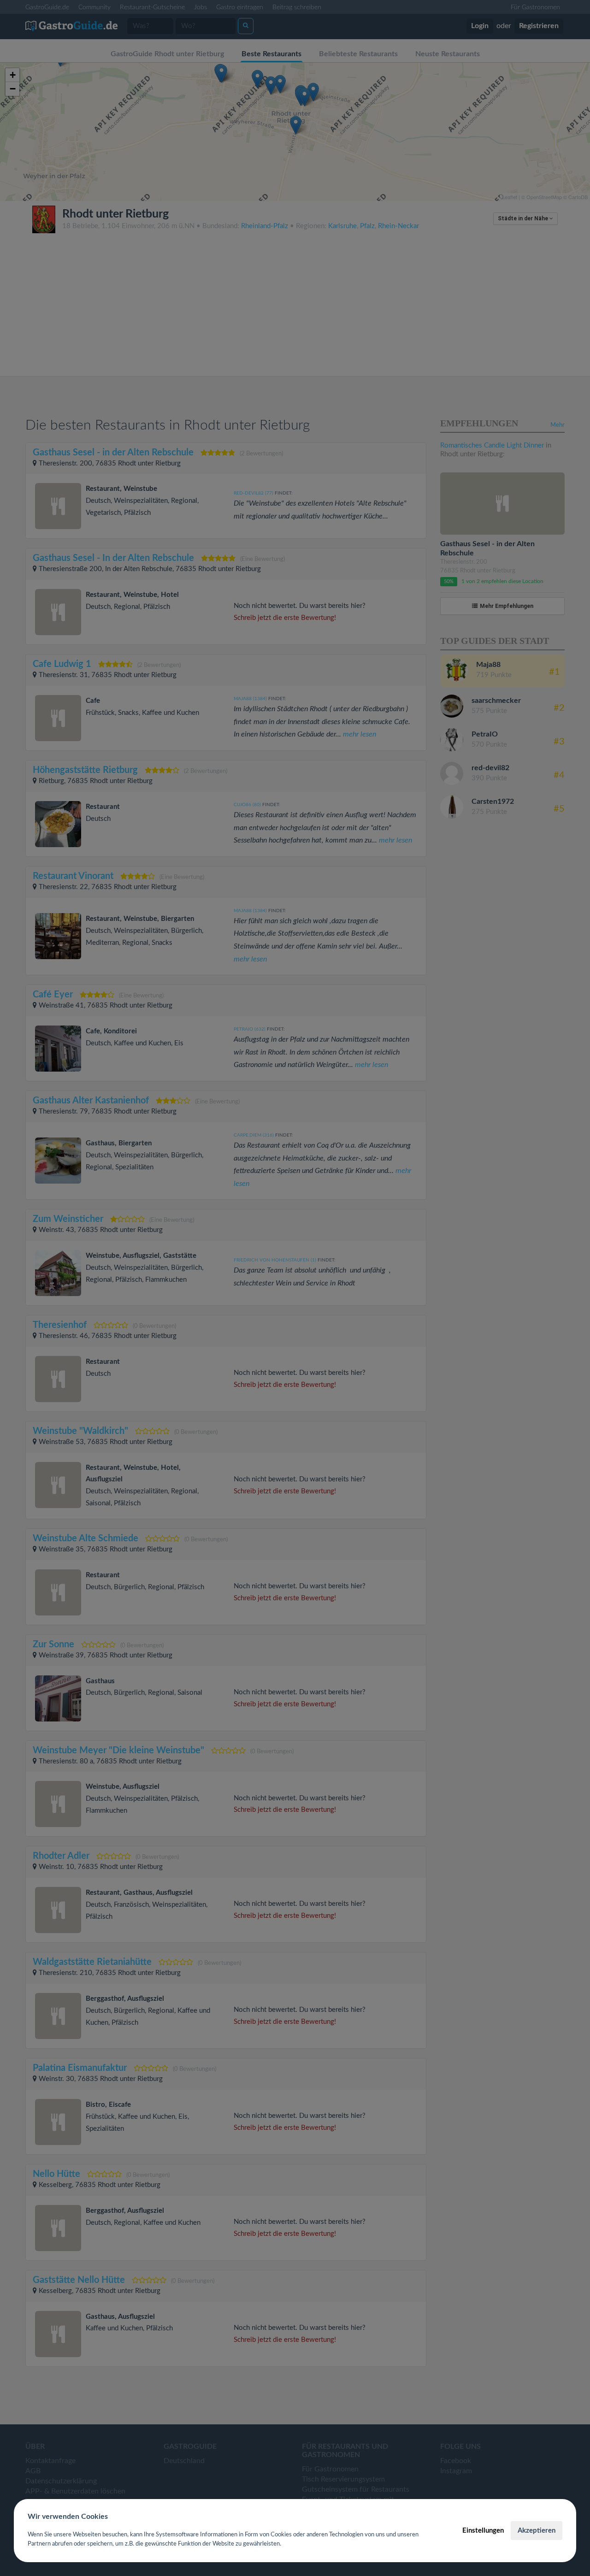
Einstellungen (483, 2531)
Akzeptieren (537, 2531)
